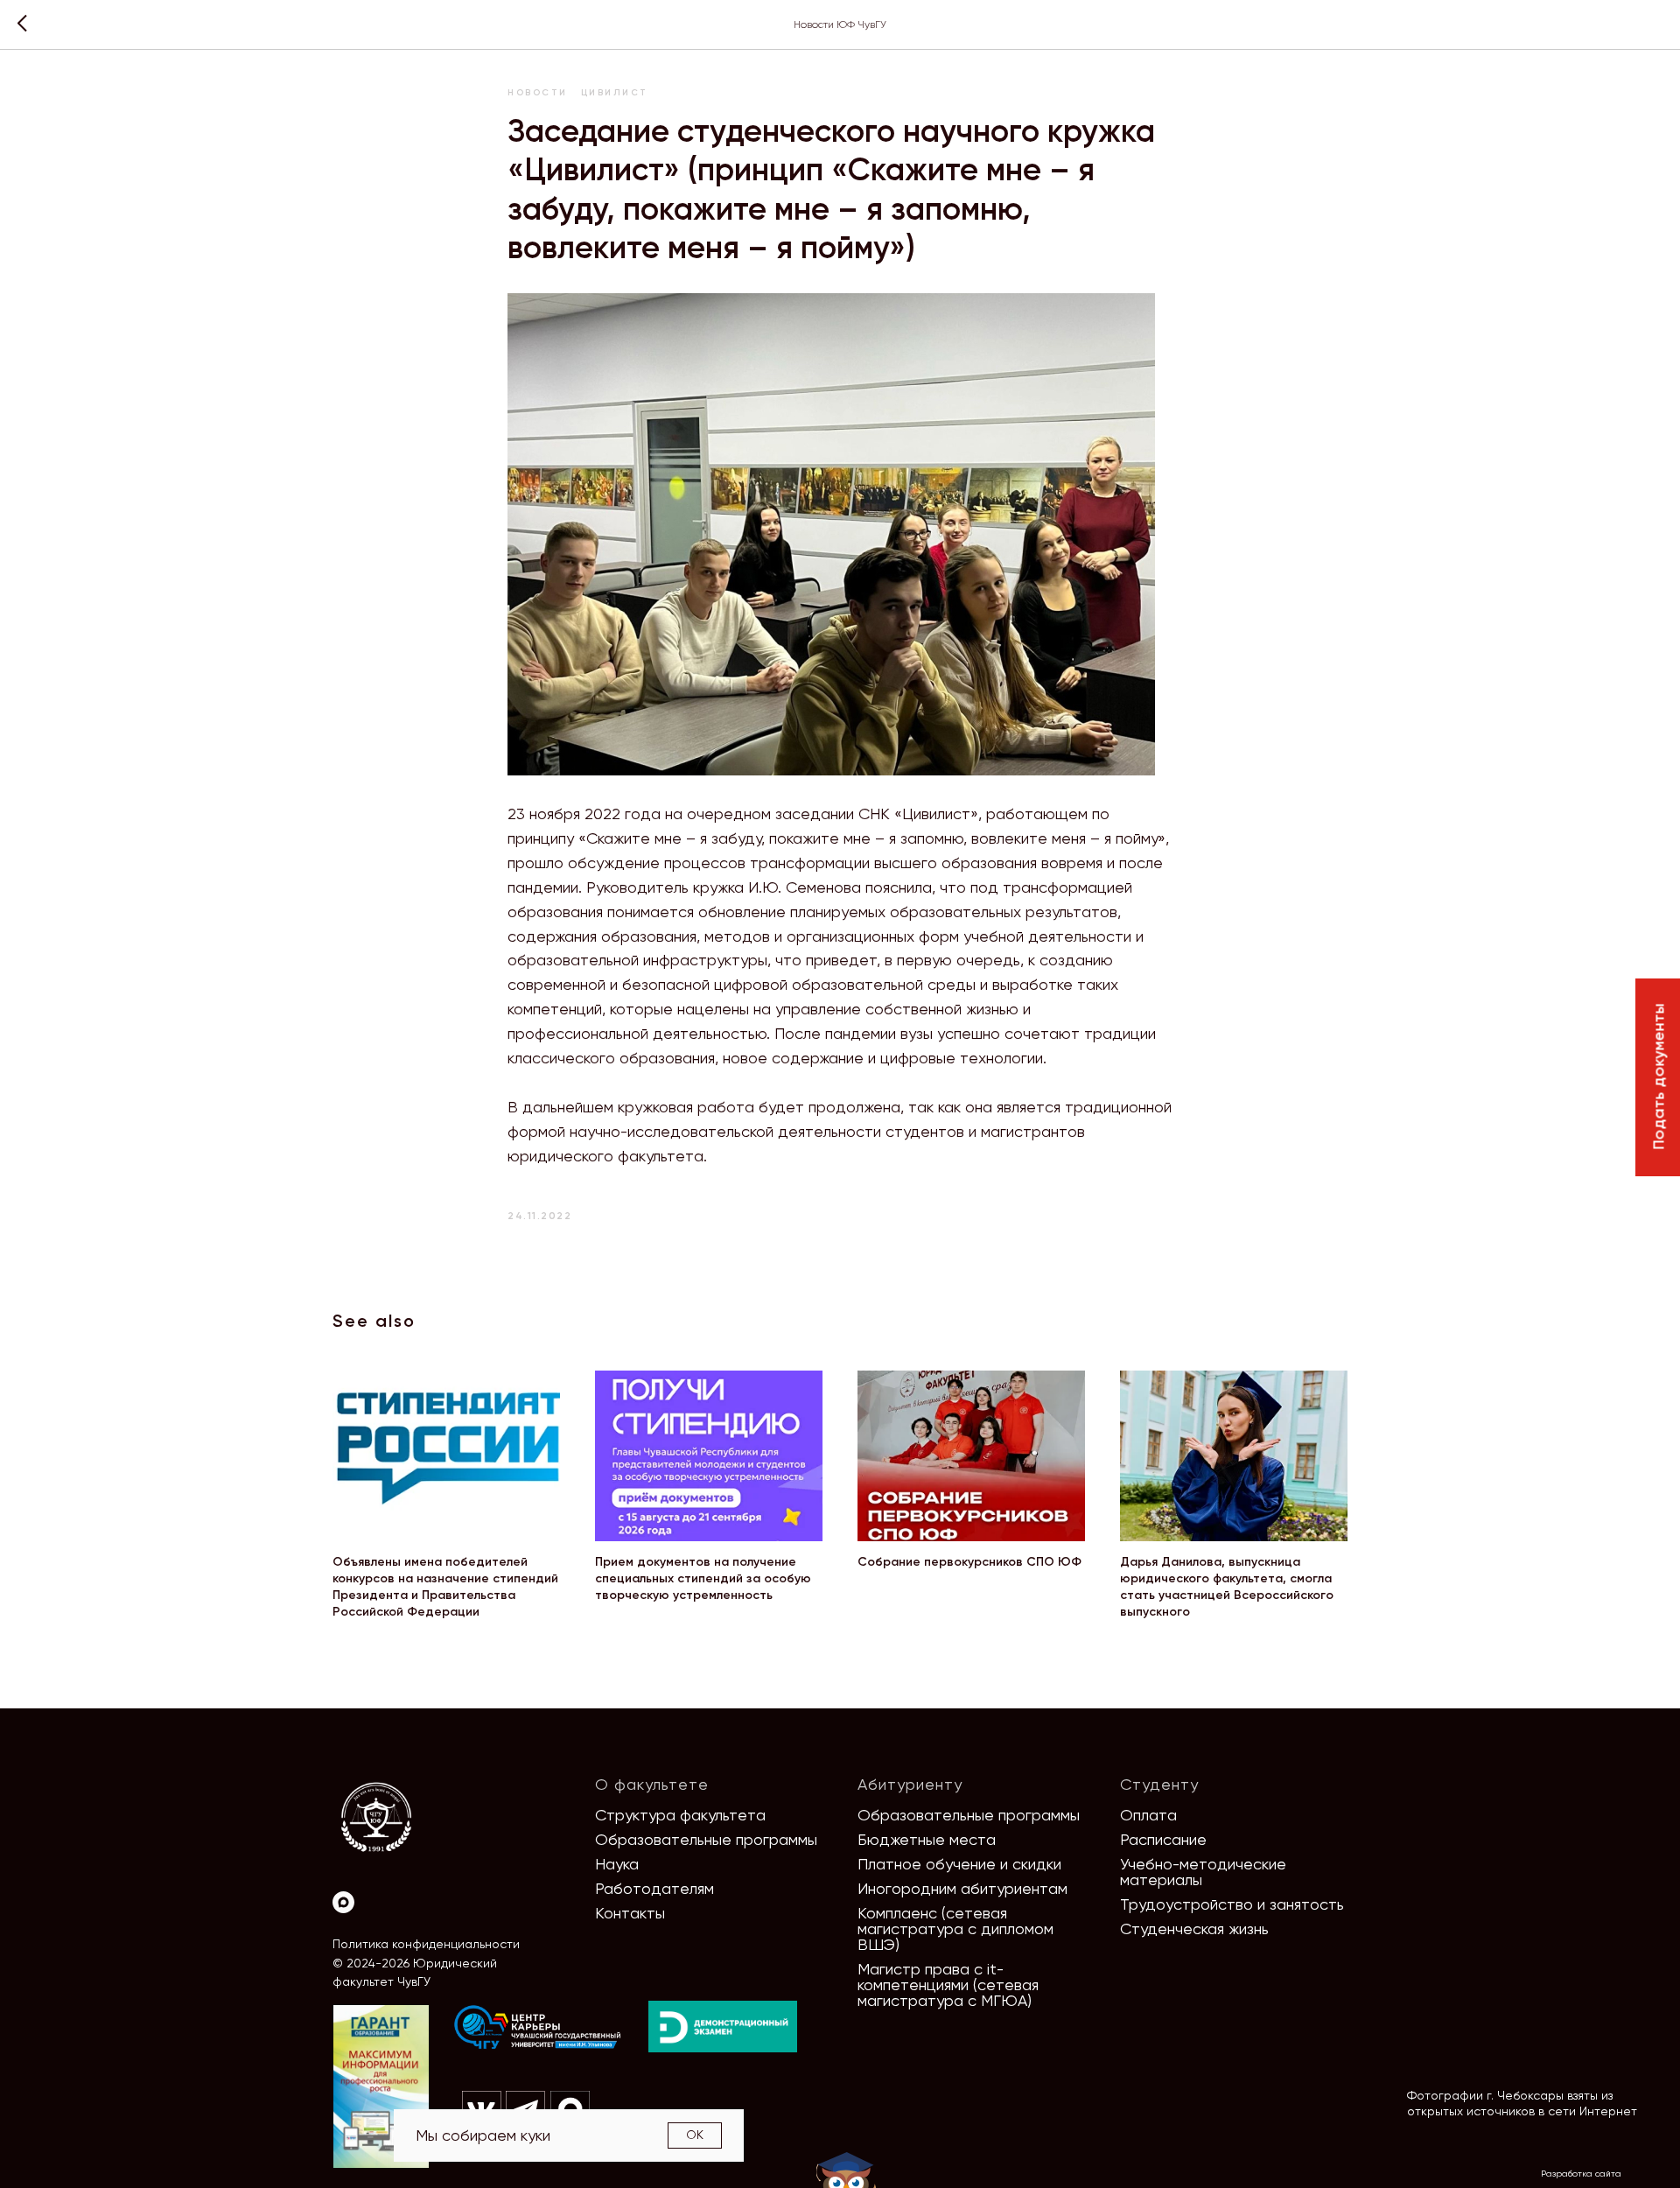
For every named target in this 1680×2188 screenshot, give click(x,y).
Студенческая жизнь (1194, 1929)
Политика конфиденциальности (426, 1944)
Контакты (630, 1913)
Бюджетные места (927, 1839)
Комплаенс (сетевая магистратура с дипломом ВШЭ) (955, 1929)
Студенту (1159, 1784)
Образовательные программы (706, 1839)
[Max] (343, 1902)
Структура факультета (680, 1815)
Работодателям (654, 1888)
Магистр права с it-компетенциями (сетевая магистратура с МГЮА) (948, 1985)
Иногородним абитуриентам (962, 1888)
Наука (617, 1864)
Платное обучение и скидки (959, 1864)
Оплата (1148, 1815)
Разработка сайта (1581, 2174)
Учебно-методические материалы (1203, 1872)
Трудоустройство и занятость (1232, 1904)
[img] (538, 2028)
